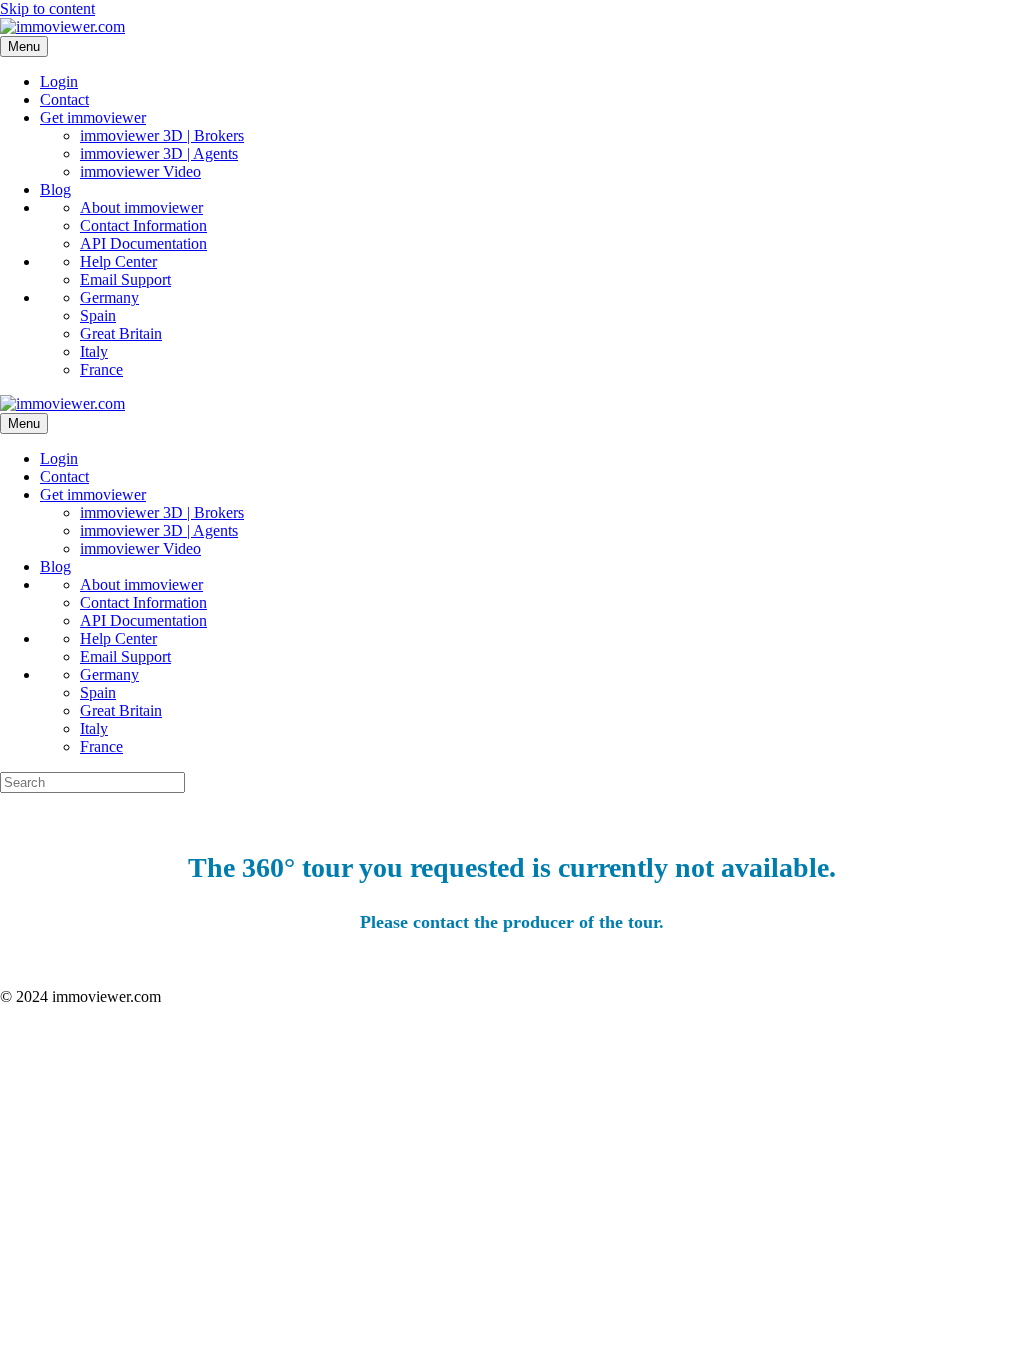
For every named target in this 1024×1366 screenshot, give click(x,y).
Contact (64, 99)
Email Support (125, 279)
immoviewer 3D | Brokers (162, 135)
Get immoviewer (93, 117)
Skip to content (47, 8)
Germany (109, 297)
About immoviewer (141, 207)
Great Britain (121, 333)
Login (59, 81)
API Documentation (143, 243)
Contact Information (143, 225)
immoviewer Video (140, 171)
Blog (55, 189)
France (101, 369)
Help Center (118, 261)
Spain (98, 315)
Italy (94, 351)
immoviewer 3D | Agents (159, 153)
